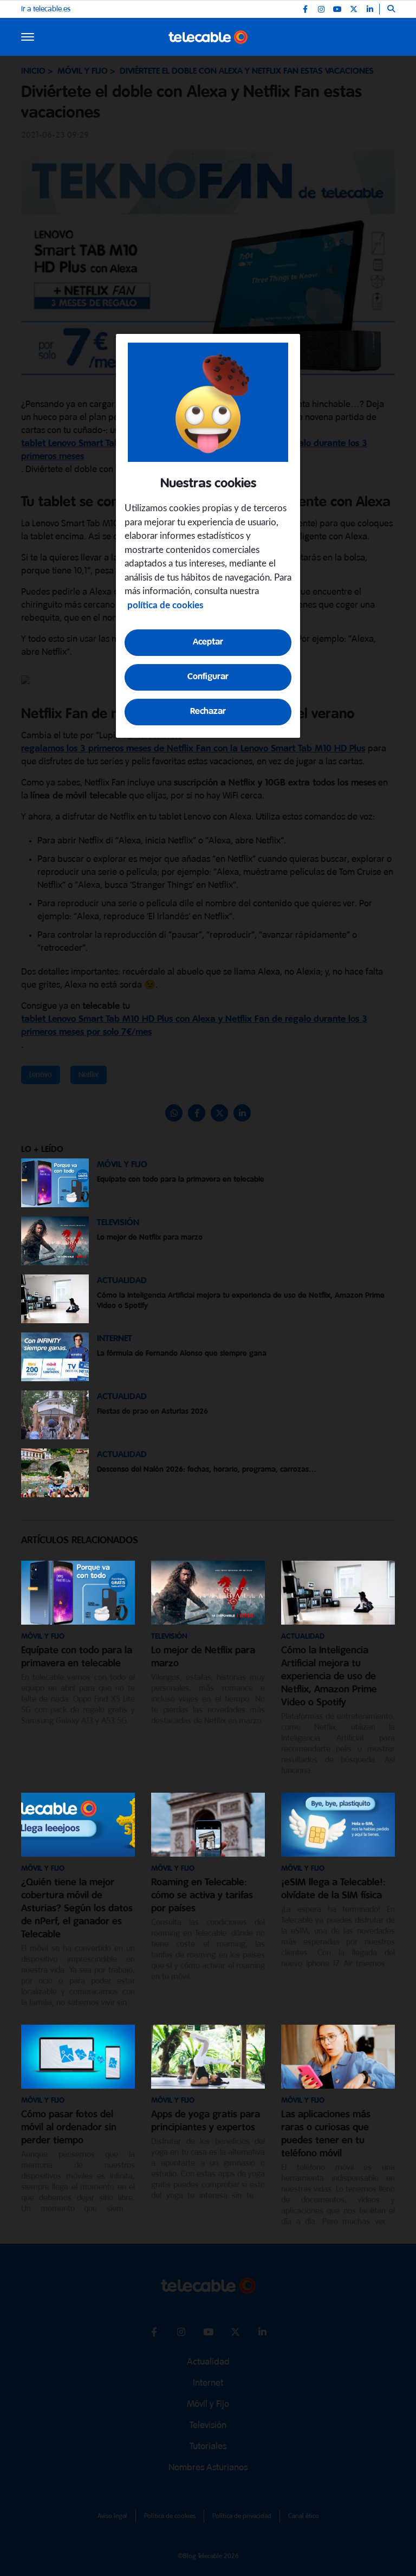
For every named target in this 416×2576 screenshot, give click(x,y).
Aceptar (208, 642)
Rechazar (208, 711)
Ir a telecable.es (46, 9)
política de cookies (165, 605)
